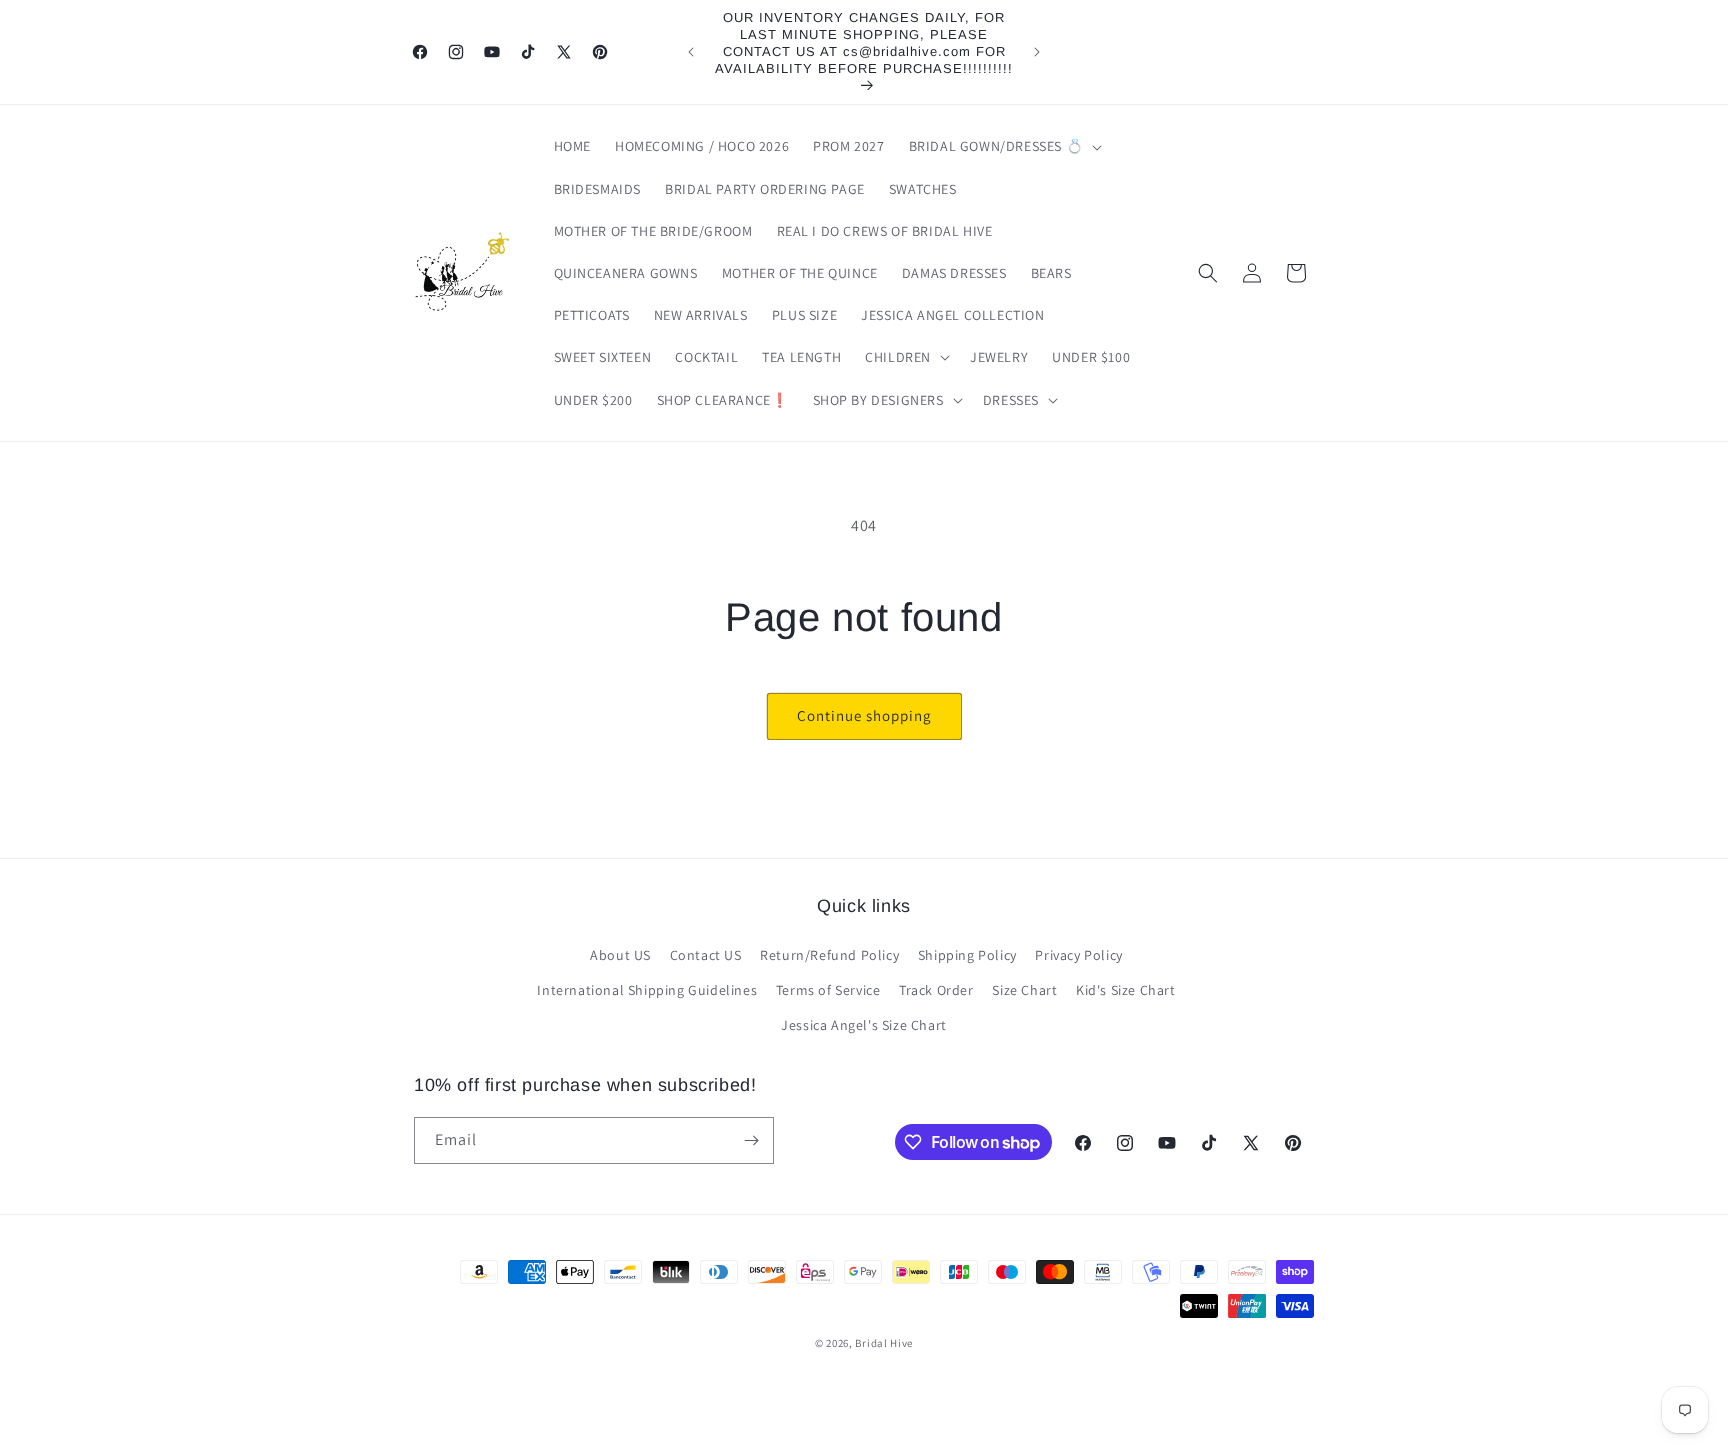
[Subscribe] (751, 1140)
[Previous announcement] (691, 52)
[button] (1004, 146)
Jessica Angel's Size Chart (864, 1025)
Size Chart (1024, 990)
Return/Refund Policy (829, 955)
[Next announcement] (1037, 52)
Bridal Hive (884, 1343)
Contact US (706, 955)
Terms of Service (828, 990)
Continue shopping (864, 715)
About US (620, 955)
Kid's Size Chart (1126, 990)
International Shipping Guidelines (647, 990)
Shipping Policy (967, 955)
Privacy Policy (1078, 955)
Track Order (936, 990)
